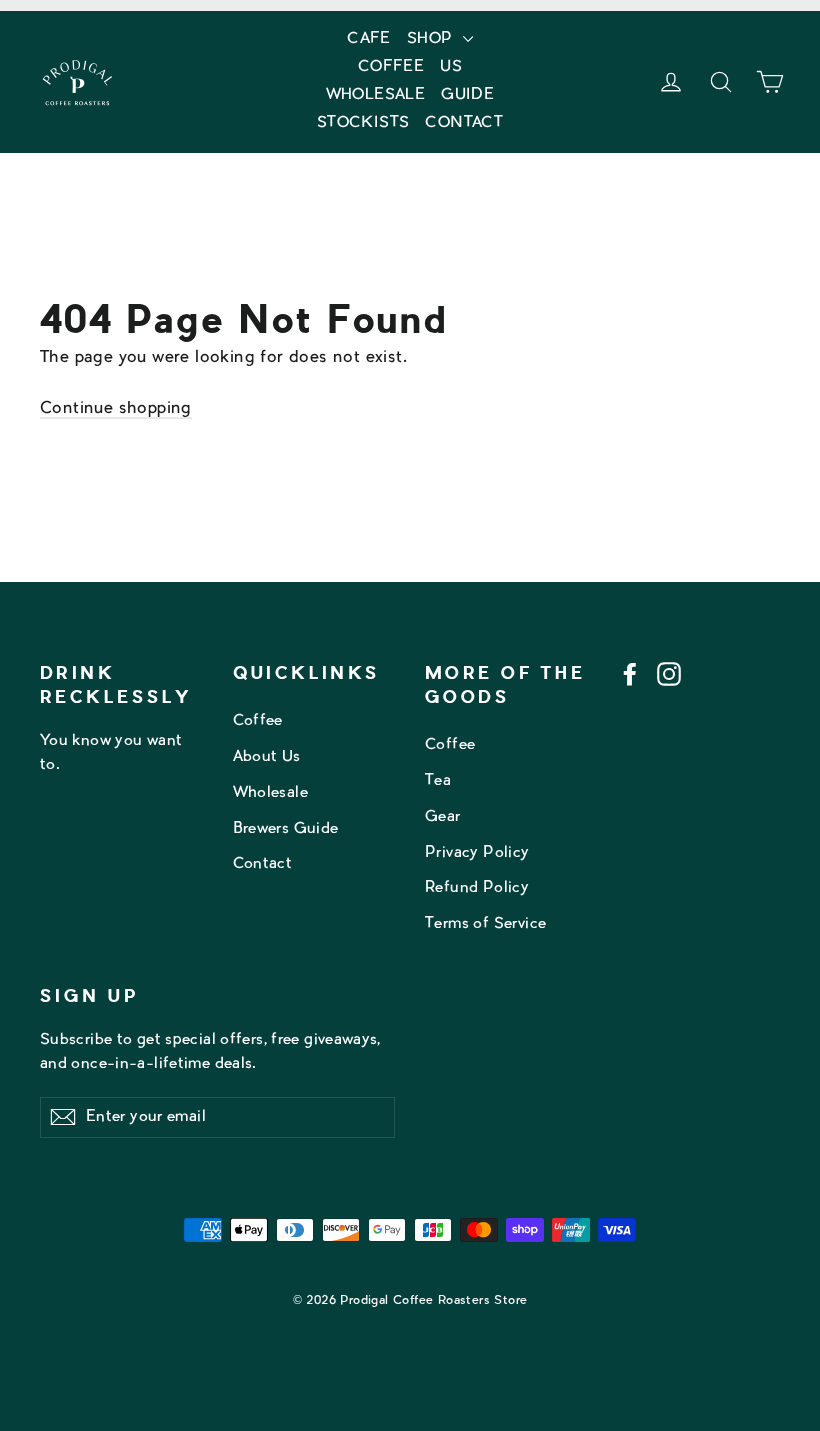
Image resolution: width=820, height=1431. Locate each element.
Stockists (363, 123)
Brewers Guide (286, 829)
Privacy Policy (477, 853)
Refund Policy (477, 888)
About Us (267, 757)
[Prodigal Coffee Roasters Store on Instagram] (669, 675)
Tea (438, 781)
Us (451, 67)
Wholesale (376, 95)
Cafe (369, 39)
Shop (432, 39)
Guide (467, 95)
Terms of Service (485, 924)
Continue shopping (116, 409)
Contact (464, 123)
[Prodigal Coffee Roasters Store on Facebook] (630, 675)
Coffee (391, 67)
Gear (443, 817)
